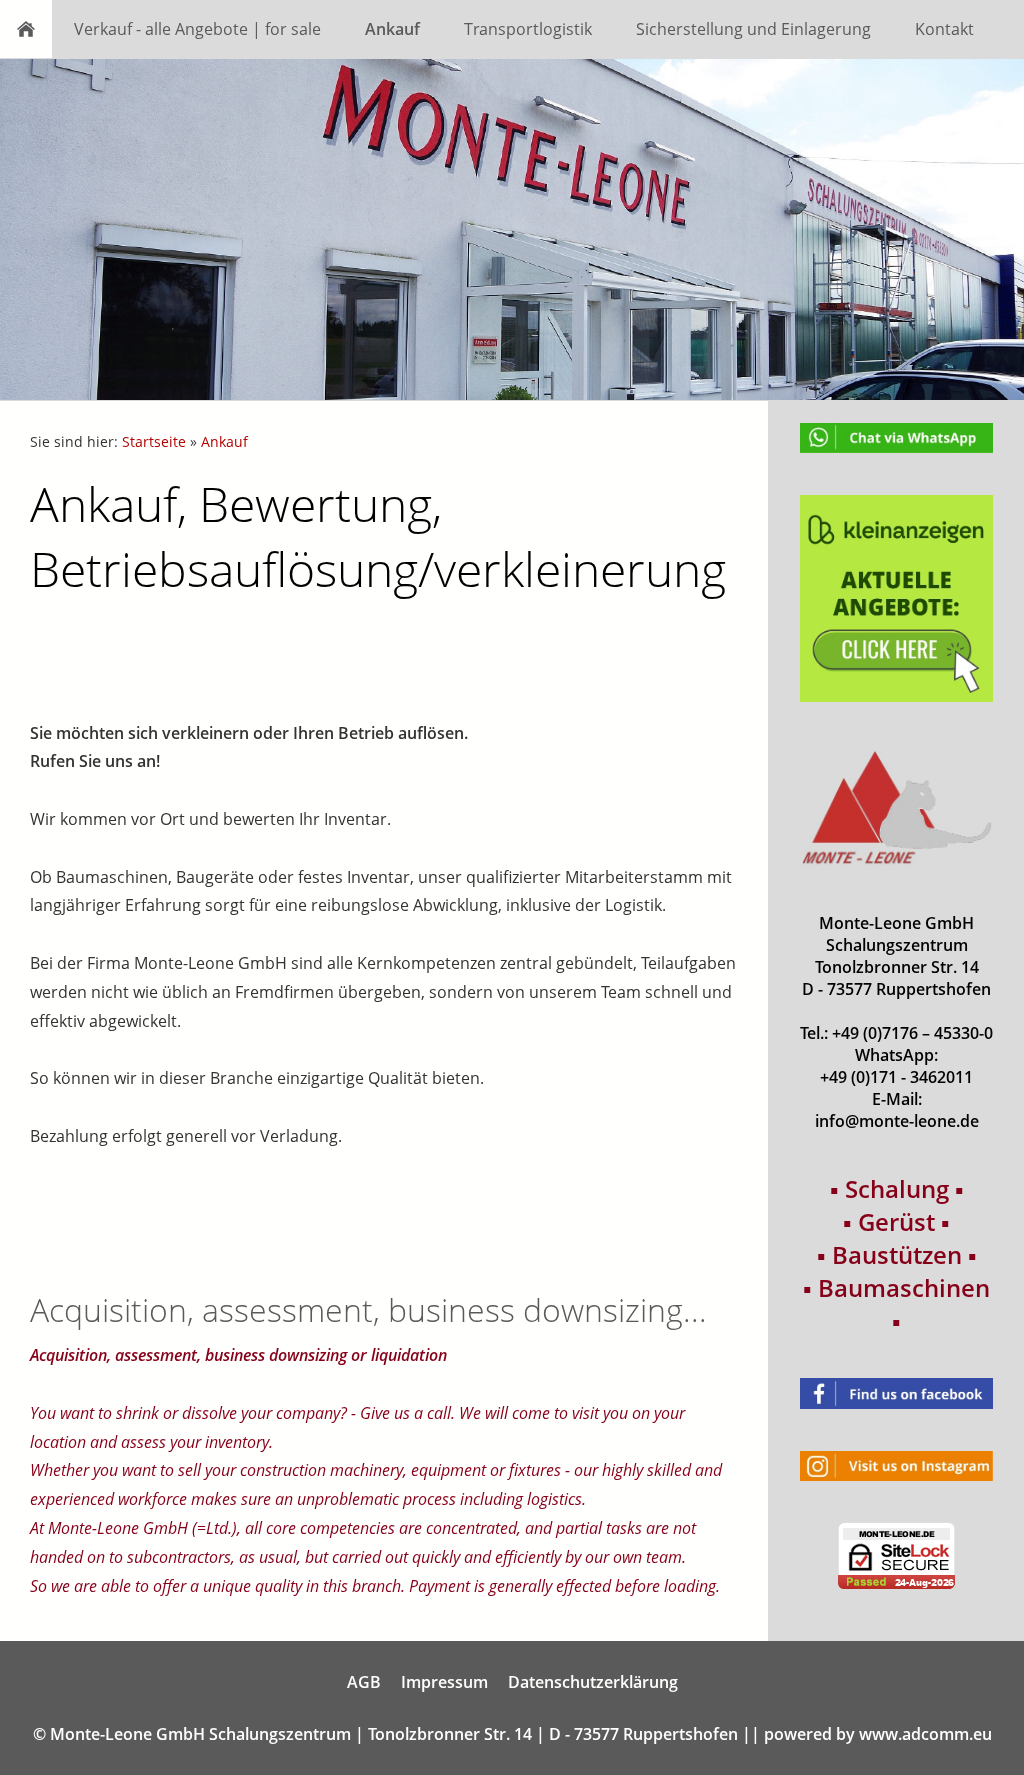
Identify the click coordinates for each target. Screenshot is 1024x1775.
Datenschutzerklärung (593, 1682)
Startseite (154, 441)
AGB (364, 1682)
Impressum (444, 1682)
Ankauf (224, 441)
